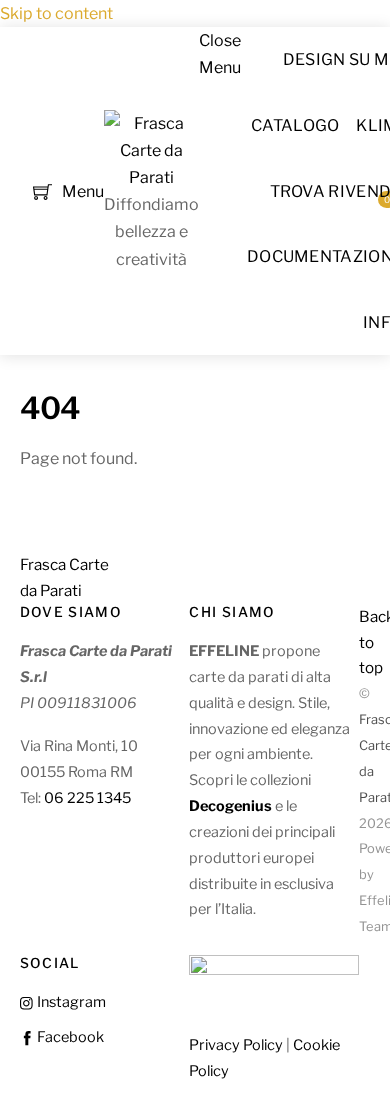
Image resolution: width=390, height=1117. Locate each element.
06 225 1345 (87, 798)
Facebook (69, 1037)
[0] (42, 189)
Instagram (70, 1002)
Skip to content (56, 13)
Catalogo (295, 125)
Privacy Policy (236, 1045)
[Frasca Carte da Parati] (151, 177)
